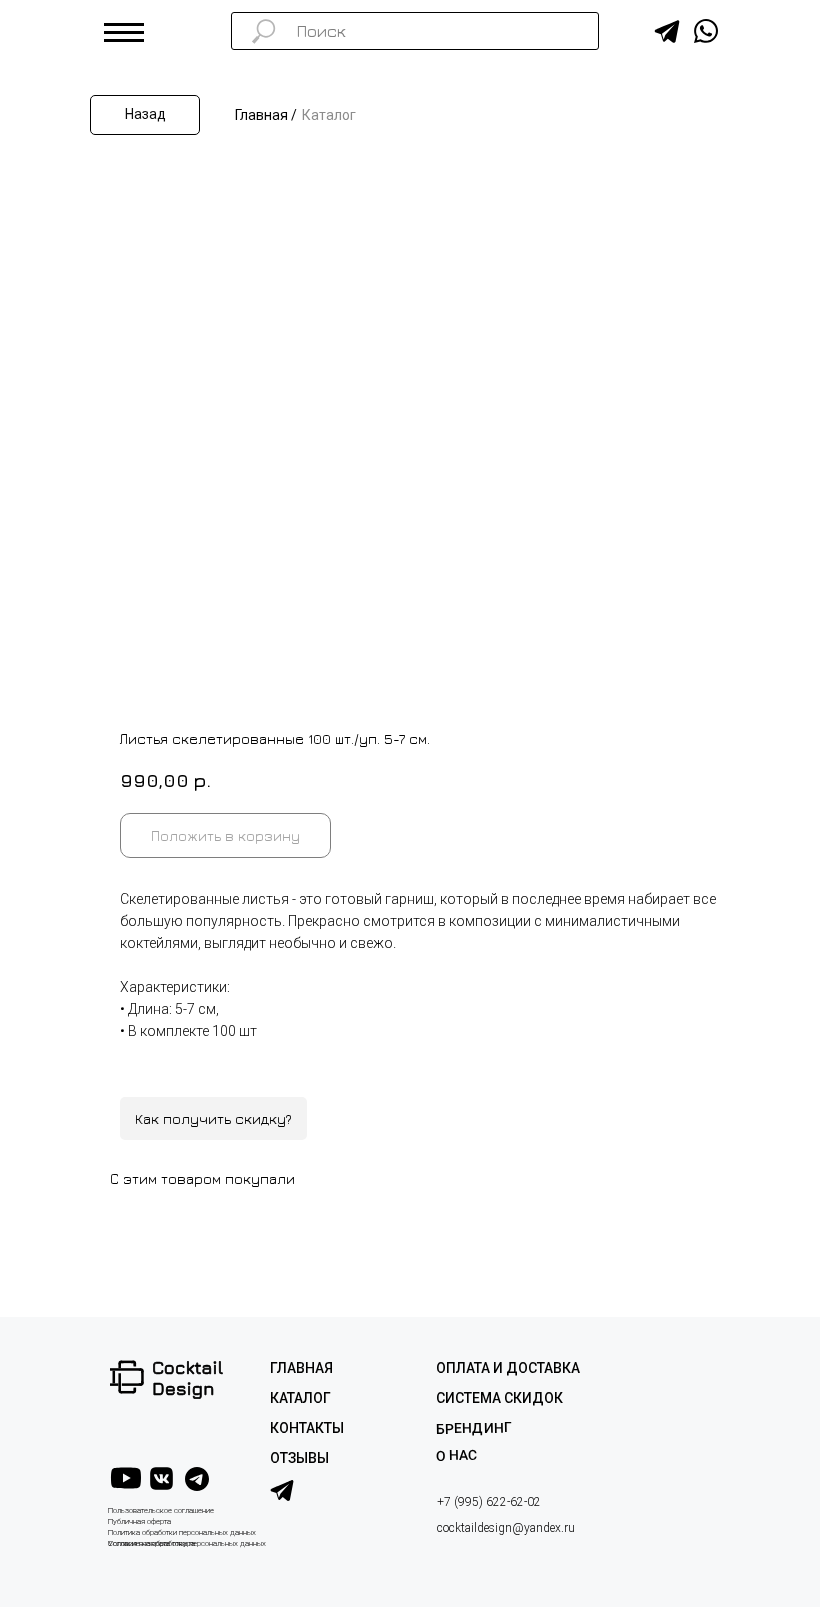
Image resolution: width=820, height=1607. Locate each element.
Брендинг (474, 1427)
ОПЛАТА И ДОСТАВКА (508, 1368)
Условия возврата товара (151, 1543)
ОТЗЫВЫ (299, 1458)
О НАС (456, 1455)
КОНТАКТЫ (307, 1428)
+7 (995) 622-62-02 (489, 1502)
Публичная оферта (139, 1521)
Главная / (266, 115)
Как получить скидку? (213, 1118)
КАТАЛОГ (300, 1398)
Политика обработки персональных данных (182, 1532)
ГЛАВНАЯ (301, 1368)
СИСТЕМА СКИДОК (499, 1398)
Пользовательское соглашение (161, 1510)
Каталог (329, 115)
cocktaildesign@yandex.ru (506, 1528)
